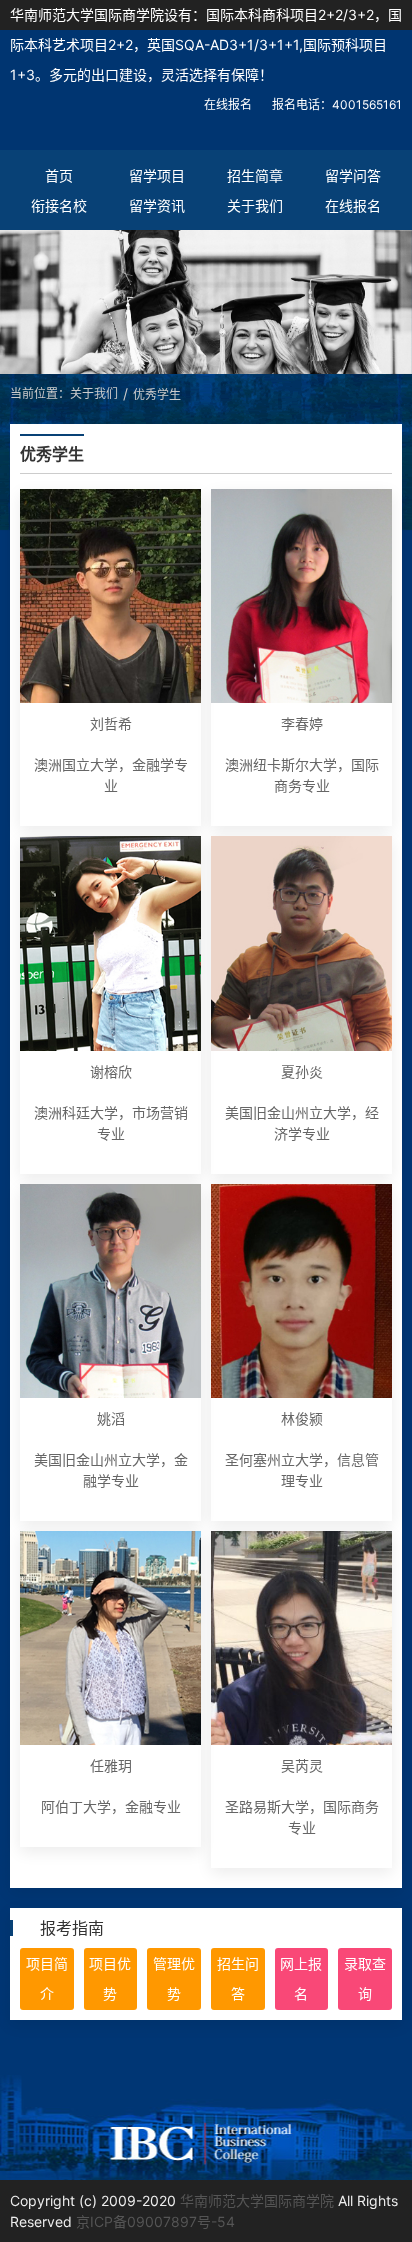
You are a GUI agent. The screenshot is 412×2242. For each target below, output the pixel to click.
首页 (59, 175)
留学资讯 (157, 205)
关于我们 (255, 205)
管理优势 (174, 1978)
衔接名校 (59, 205)
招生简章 (255, 175)
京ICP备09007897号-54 (155, 2221)
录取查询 (365, 1978)
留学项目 (157, 175)
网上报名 (301, 1978)
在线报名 (228, 104)
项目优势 (110, 1978)
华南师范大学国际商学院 (257, 2200)
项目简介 (47, 1978)
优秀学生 (157, 394)
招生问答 (238, 1978)
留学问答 (353, 175)
